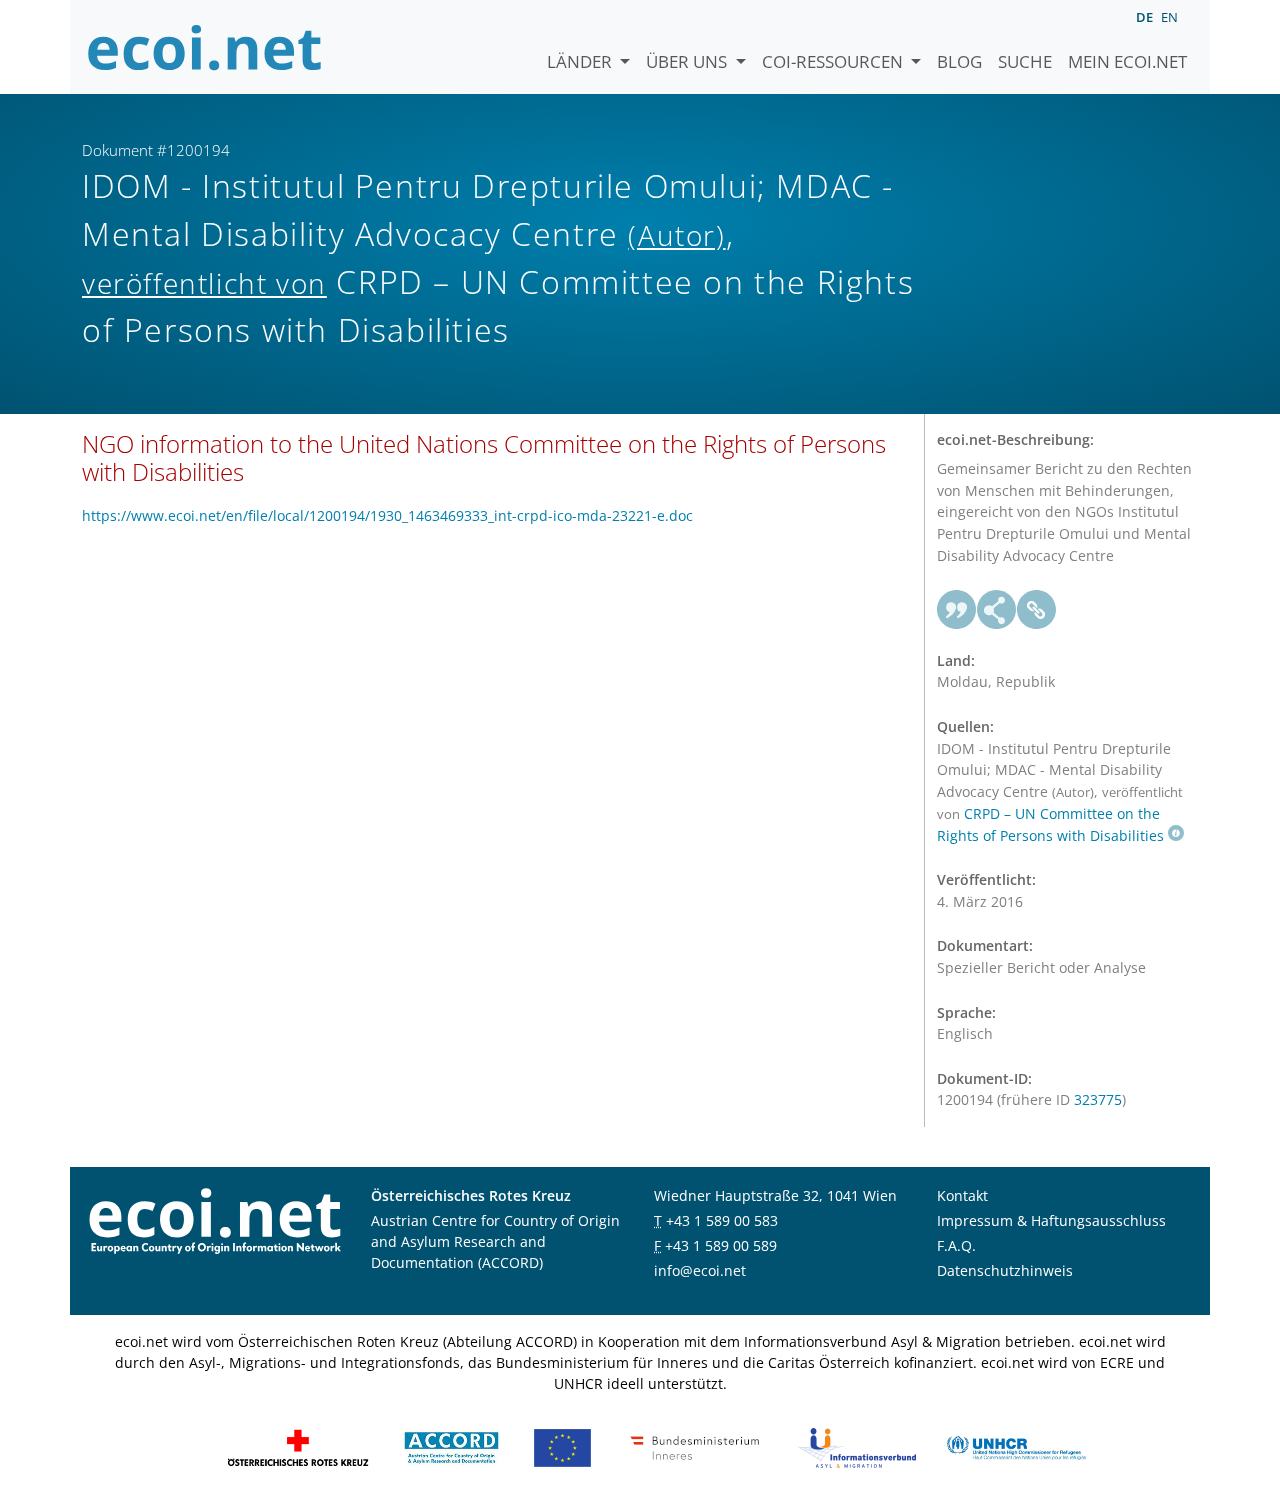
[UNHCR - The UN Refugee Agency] (1016, 1445)
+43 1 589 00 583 (722, 1220)
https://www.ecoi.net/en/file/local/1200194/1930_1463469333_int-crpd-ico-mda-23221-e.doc (387, 515)
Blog (959, 61)
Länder (581, 61)
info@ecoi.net (700, 1270)
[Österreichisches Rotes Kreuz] (298, 1445)
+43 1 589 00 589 (721, 1245)
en (1169, 17)
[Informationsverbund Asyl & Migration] (857, 1445)
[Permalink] (1037, 610)
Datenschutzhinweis (1005, 1270)
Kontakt (962, 1195)
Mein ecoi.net (1127, 61)
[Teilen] (997, 610)
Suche (1025, 61)
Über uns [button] (688, 61)
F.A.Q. (956, 1245)
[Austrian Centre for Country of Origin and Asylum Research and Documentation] (451, 1445)
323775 (1098, 1099)
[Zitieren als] (957, 610)
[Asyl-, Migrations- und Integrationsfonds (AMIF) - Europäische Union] (562, 1445)
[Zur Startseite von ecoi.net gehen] (205, 47)
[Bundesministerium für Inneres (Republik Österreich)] (695, 1445)
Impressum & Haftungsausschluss (1051, 1220)
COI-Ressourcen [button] (834, 61)
